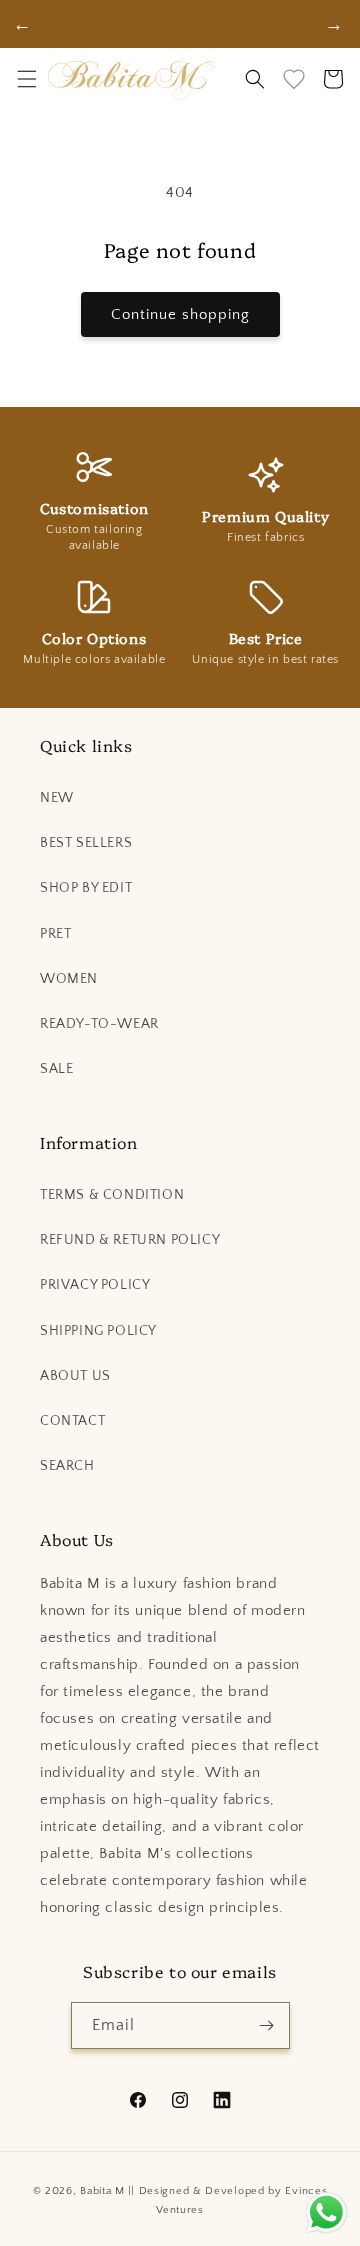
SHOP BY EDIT (86, 888)
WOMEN (69, 979)
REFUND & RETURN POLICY (130, 1240)
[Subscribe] (267, 2025)
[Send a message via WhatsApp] (326, 2212)
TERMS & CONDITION (112, 1195)
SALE (56, 1069)
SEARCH (67, 1466)
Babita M (102, 2191)
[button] (27, 79)
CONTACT (72, 1421)
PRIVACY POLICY (95, 1285)
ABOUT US (75, 1376)
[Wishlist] (294, 79)
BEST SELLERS (86, 843)
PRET (55, 934)
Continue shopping (180, 314)
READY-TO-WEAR (99, 1024)
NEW (57, 798)
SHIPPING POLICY (98, 1331)
